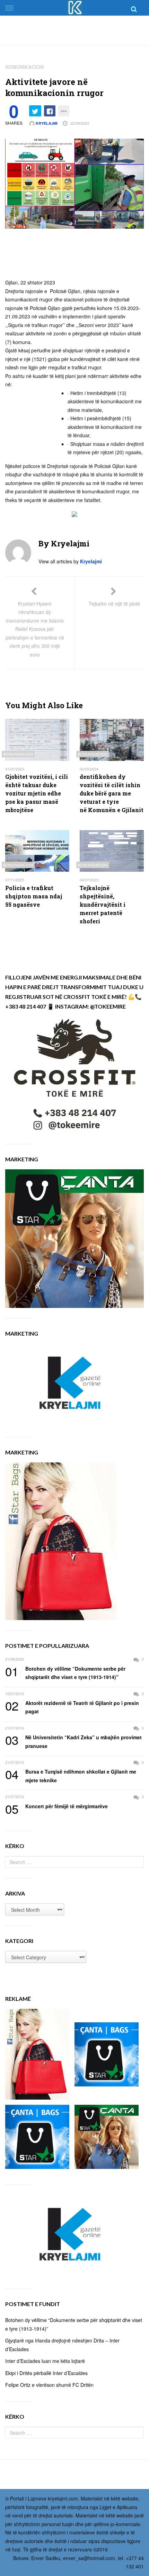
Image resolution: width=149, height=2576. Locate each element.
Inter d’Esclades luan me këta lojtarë (45, 2361)
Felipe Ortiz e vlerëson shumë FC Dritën (49, 2385)
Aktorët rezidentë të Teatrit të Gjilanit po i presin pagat (72, 1707)
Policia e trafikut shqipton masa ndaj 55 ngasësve (34, 896)
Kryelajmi (46, 123)
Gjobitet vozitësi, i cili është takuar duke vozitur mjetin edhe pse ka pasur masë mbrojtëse (37, 793)
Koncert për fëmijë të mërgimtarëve (56, 1806)
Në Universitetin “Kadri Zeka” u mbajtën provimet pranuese (73, 1741)
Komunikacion (24, 67)
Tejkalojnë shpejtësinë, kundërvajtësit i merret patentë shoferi (103, 904)
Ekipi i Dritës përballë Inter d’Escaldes (46, 2373)
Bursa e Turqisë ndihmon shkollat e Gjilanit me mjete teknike (71, 1775)
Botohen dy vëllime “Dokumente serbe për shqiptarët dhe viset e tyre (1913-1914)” (65, 1673)
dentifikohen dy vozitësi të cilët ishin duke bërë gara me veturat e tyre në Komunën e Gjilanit (112, 793)
